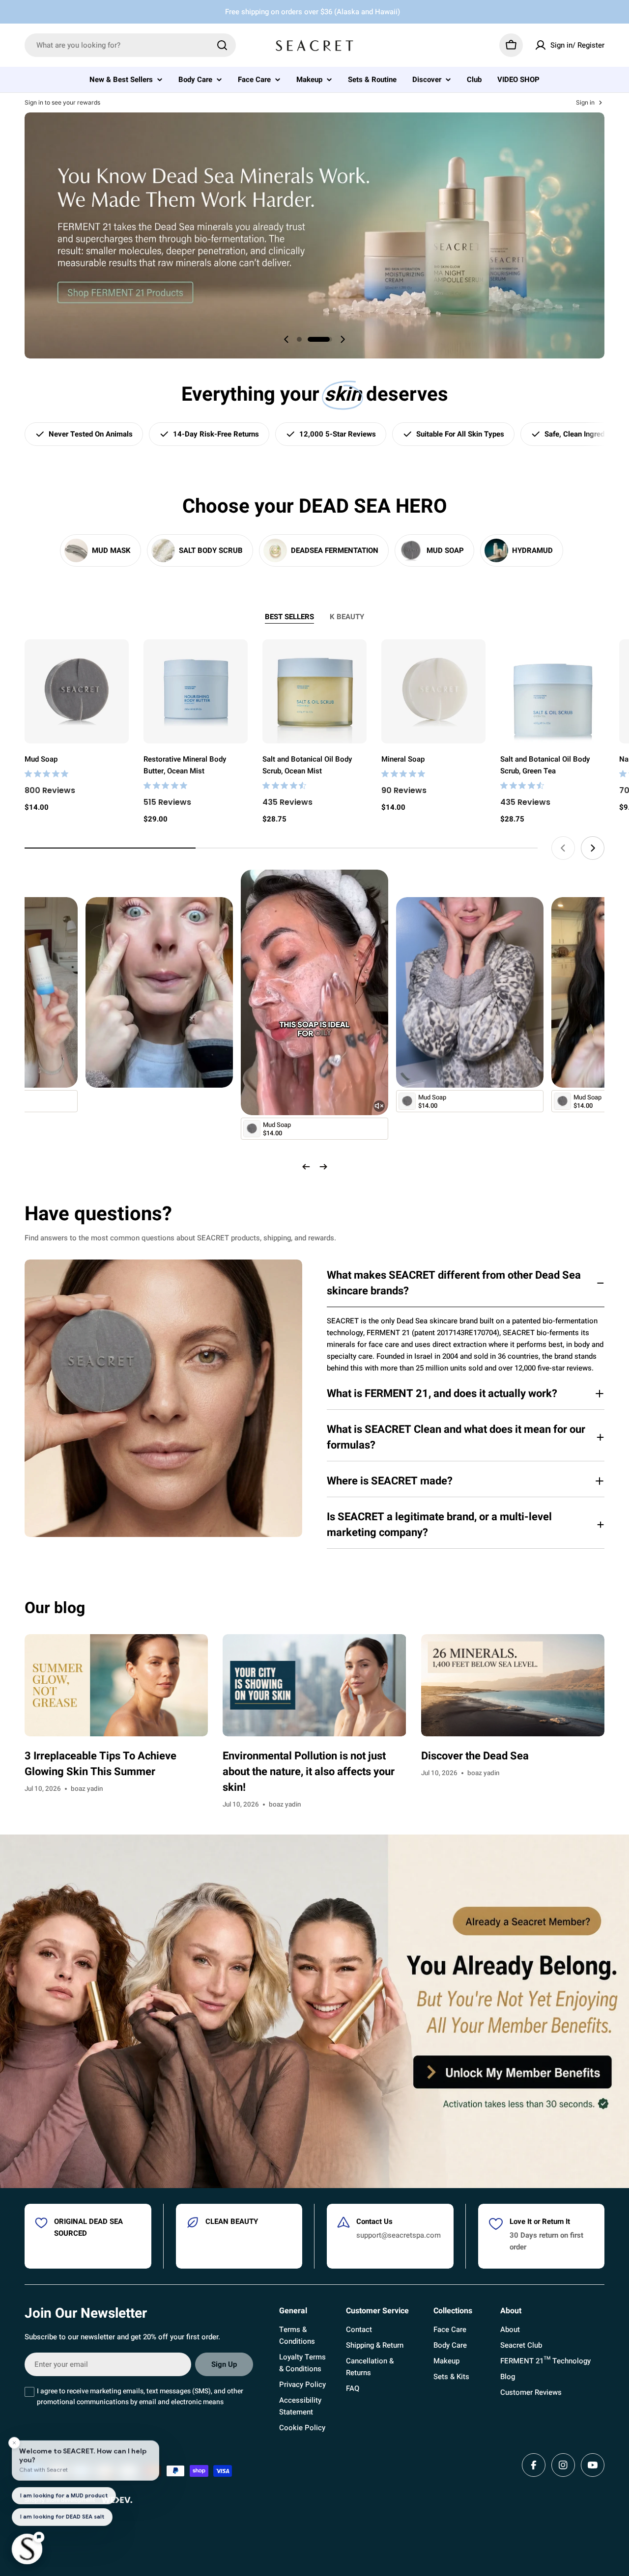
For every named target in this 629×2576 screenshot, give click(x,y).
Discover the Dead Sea (475, 1756)
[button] (309, 339)
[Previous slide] (286, 339)
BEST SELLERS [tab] (289, 617)
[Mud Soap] (77, 691)
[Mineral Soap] (433, 691)
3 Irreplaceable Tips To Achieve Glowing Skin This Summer (100, 1764)
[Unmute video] (379, 1106)
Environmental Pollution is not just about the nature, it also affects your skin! (309, 1772)
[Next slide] (343, 339)
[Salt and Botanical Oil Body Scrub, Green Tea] (552, 691)
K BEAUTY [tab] (347, 617)
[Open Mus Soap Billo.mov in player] (470, 909)
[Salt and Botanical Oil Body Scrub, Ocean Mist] (314, 691)
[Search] (222, 45)
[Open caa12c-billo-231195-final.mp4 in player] (314, 881)
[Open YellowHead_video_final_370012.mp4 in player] (159, 909)
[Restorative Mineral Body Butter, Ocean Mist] (196, 691)
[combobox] (130, 45)
